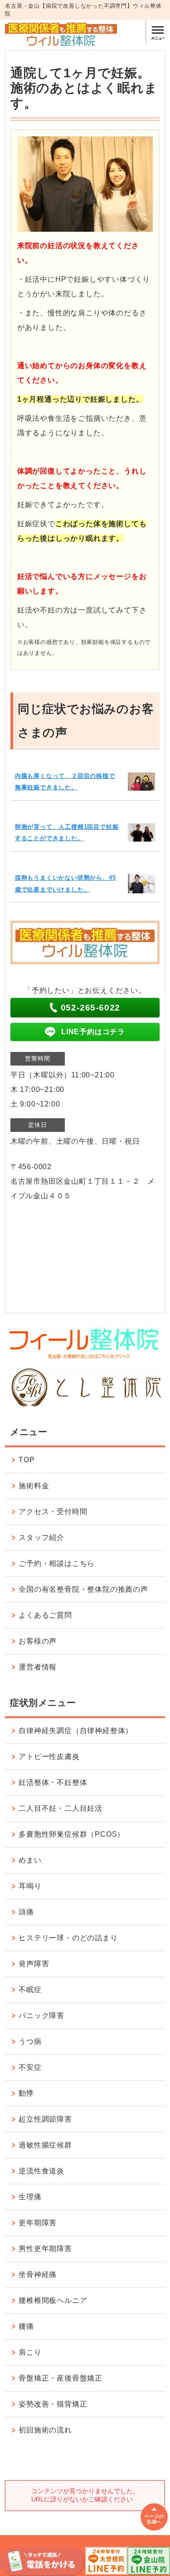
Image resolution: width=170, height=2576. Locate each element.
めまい (30, 1860)
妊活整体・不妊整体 (53, 1782)
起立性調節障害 (45, 2119)
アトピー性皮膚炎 (49, 1756)
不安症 (30, 2067)
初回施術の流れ (45, 2430)
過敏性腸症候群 (45, 2145)
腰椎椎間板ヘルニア (53, 2300)
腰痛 (26, 2326)
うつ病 (30, 2041)
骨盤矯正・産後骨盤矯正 (61, 2378)
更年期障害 (38, 2223)
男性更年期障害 (45, 2249)
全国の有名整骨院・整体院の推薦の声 (83, 1589)
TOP (27, 1460)
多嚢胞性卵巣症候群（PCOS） (72, 1834)
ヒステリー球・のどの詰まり (68, 1938)
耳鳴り (30, 1886)
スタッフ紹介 (41, 1537)
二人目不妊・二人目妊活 (61, 1808)
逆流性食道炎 (41, 2171)
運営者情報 (38, 1667)
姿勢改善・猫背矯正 (53, 2404)
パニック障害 (41, 2015)
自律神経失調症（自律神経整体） (76, 1731)
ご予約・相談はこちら (57, 1563)
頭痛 (26, 1912)
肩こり (30, 2352)
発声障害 (34, 1964)
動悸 (26, 2093)
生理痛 (30, 2197)
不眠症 (30, 1990)
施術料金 (34, 1486)
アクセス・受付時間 (53, 1512)
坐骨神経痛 (38, 2275)
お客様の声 (38, 1641)
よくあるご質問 (45, 1615)
